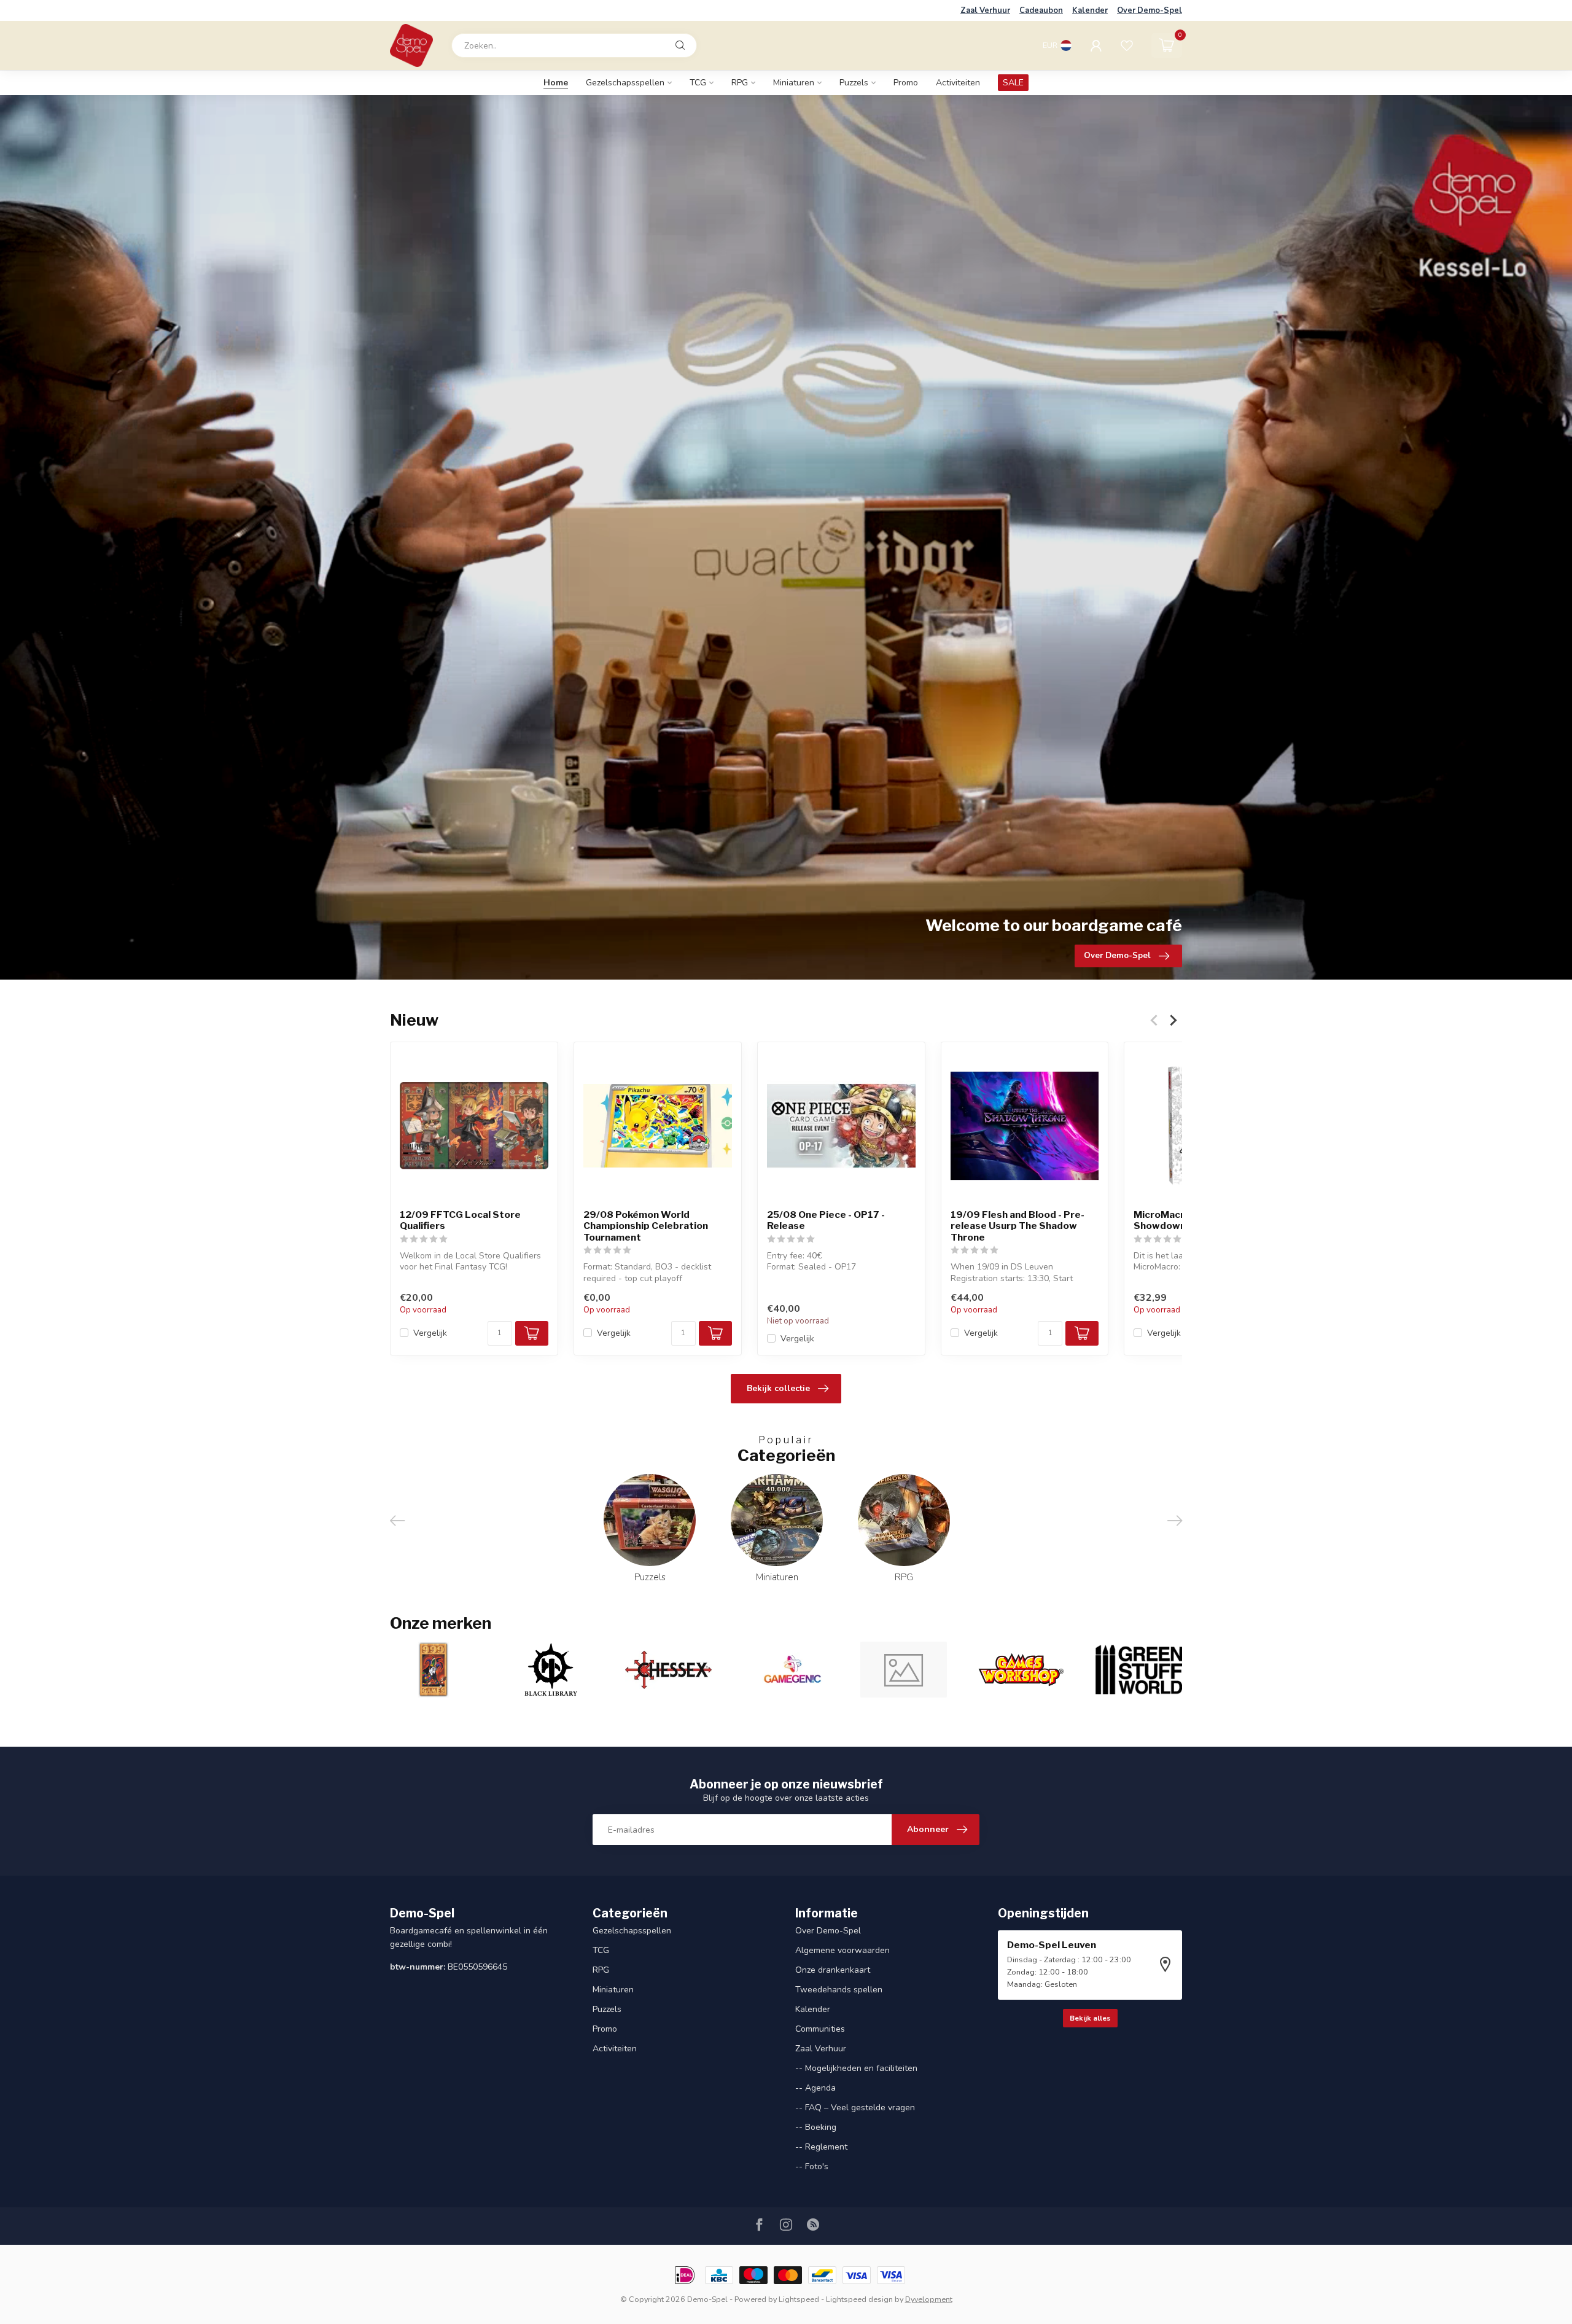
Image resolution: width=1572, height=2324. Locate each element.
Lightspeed (799, 2299)
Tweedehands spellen (839, 1990)
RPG (740, 83)
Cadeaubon (1041, 10)
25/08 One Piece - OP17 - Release (826, 1220)
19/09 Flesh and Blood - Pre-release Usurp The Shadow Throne (1018, 1226)
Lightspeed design (859, 2299)
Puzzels (854, 83)
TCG (698, 83)
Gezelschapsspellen (625, 83)
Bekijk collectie (778, 1388)
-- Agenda (815, 2088)
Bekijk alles (1090, 2018)
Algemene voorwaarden (842, 1950)
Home (556, 83)
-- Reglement (821, 2147)
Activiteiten (958, 83)
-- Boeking (816, 2127)
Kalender (1090, 10)
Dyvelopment (929, 2299)
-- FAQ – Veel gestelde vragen (855, 2108)
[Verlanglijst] (1127, 45)
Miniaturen (794, 83)
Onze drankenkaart (833, 1970)
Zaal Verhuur (985, 10)
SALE (1013, 83)
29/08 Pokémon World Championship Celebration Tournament (646, 1226)
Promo (906, 83)
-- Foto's (812, 2166)
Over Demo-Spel (1150, 10)
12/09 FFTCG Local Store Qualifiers (460, 1220)
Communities (820, 2029)
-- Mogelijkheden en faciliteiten (856, 2068)
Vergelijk (430, 1333)
